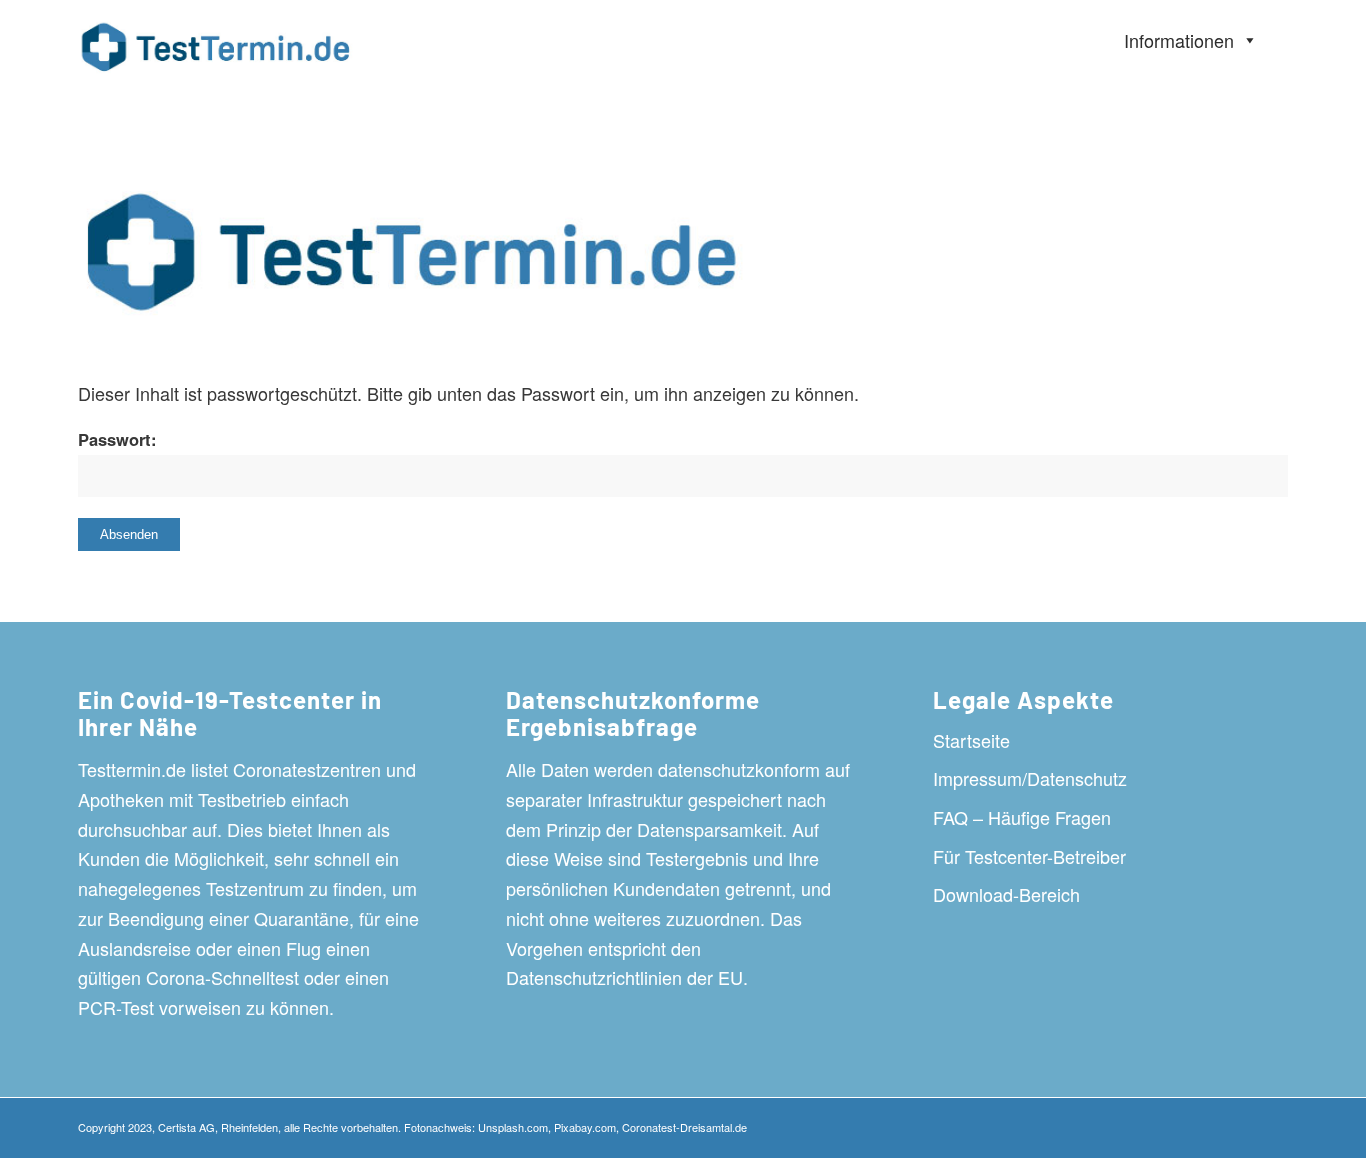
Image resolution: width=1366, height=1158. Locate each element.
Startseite (971, 740)
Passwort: (117, 439)
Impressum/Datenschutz (1030, 778)
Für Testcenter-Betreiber (1029, 856)
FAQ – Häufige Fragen (1022, 817)
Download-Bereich (1006, 894)
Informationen (1179, 40)
